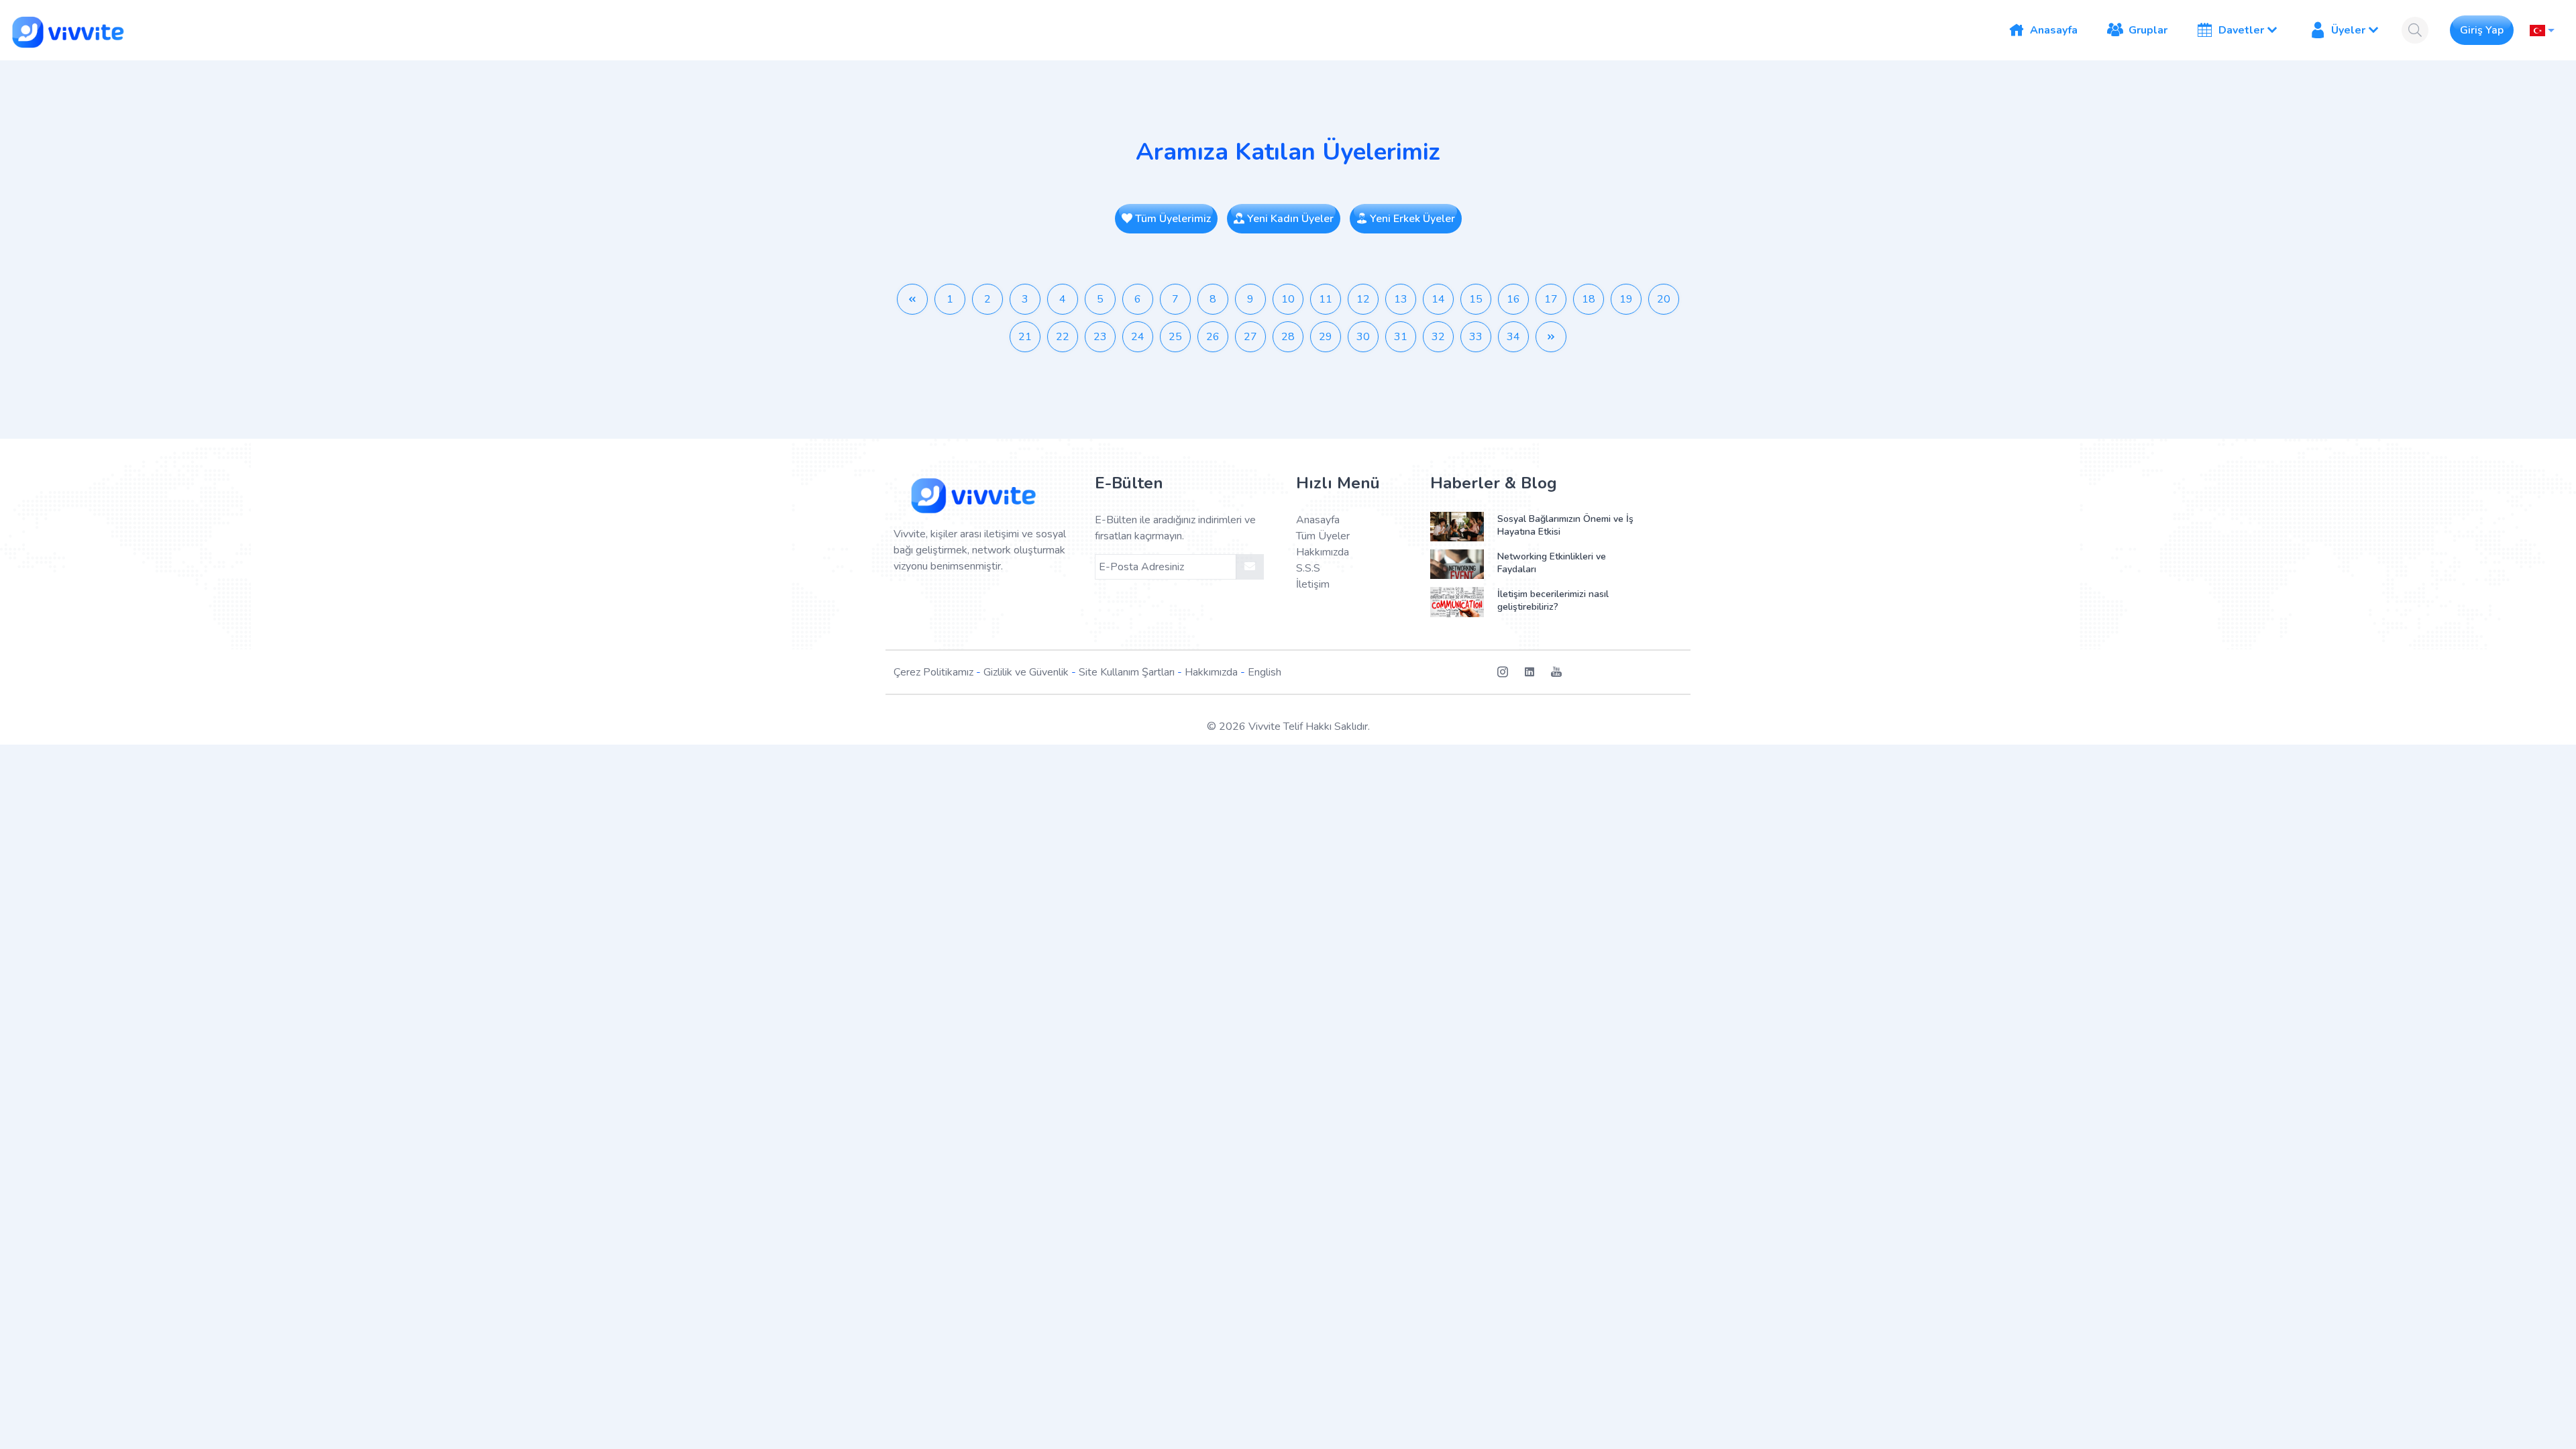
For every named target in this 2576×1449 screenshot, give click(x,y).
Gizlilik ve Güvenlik (1026, 672)
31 (1401, 337)
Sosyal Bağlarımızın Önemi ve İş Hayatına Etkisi (1565, 525)
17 (1551, 299)
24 (1138, 337)
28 (1288, 337)
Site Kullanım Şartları (1127, 672)
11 (1326, 299)
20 (1664, 299)
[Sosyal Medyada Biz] (1511, 672)
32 (1438, 337)
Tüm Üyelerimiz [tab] (1172, 219)
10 (1288, 299)
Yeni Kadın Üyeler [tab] (1289, 219)
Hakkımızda (1323, 552)
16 (1513, 299)
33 (1476, 337)
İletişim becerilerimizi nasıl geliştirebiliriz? (1553, 600)
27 (1250, 337)
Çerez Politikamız (933, 672)
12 (1363, 299)
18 (1589, 299)
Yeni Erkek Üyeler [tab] (1411, 219)
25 (1175, 337)
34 (1513, 337)
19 (1626, 299)
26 (1213, 337)
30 (1363, 337)
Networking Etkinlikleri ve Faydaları (1552, 563)
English (1265, 672)
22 (1063, 337)
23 (1100, 337)
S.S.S (1308, 568)
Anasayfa (1318, 520)
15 (1476, 299)
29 (1326, 337)
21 (1025, 337)
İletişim (1313, 584)
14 (1438, 299)
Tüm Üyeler (1323, 536)
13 (1401, 299)
